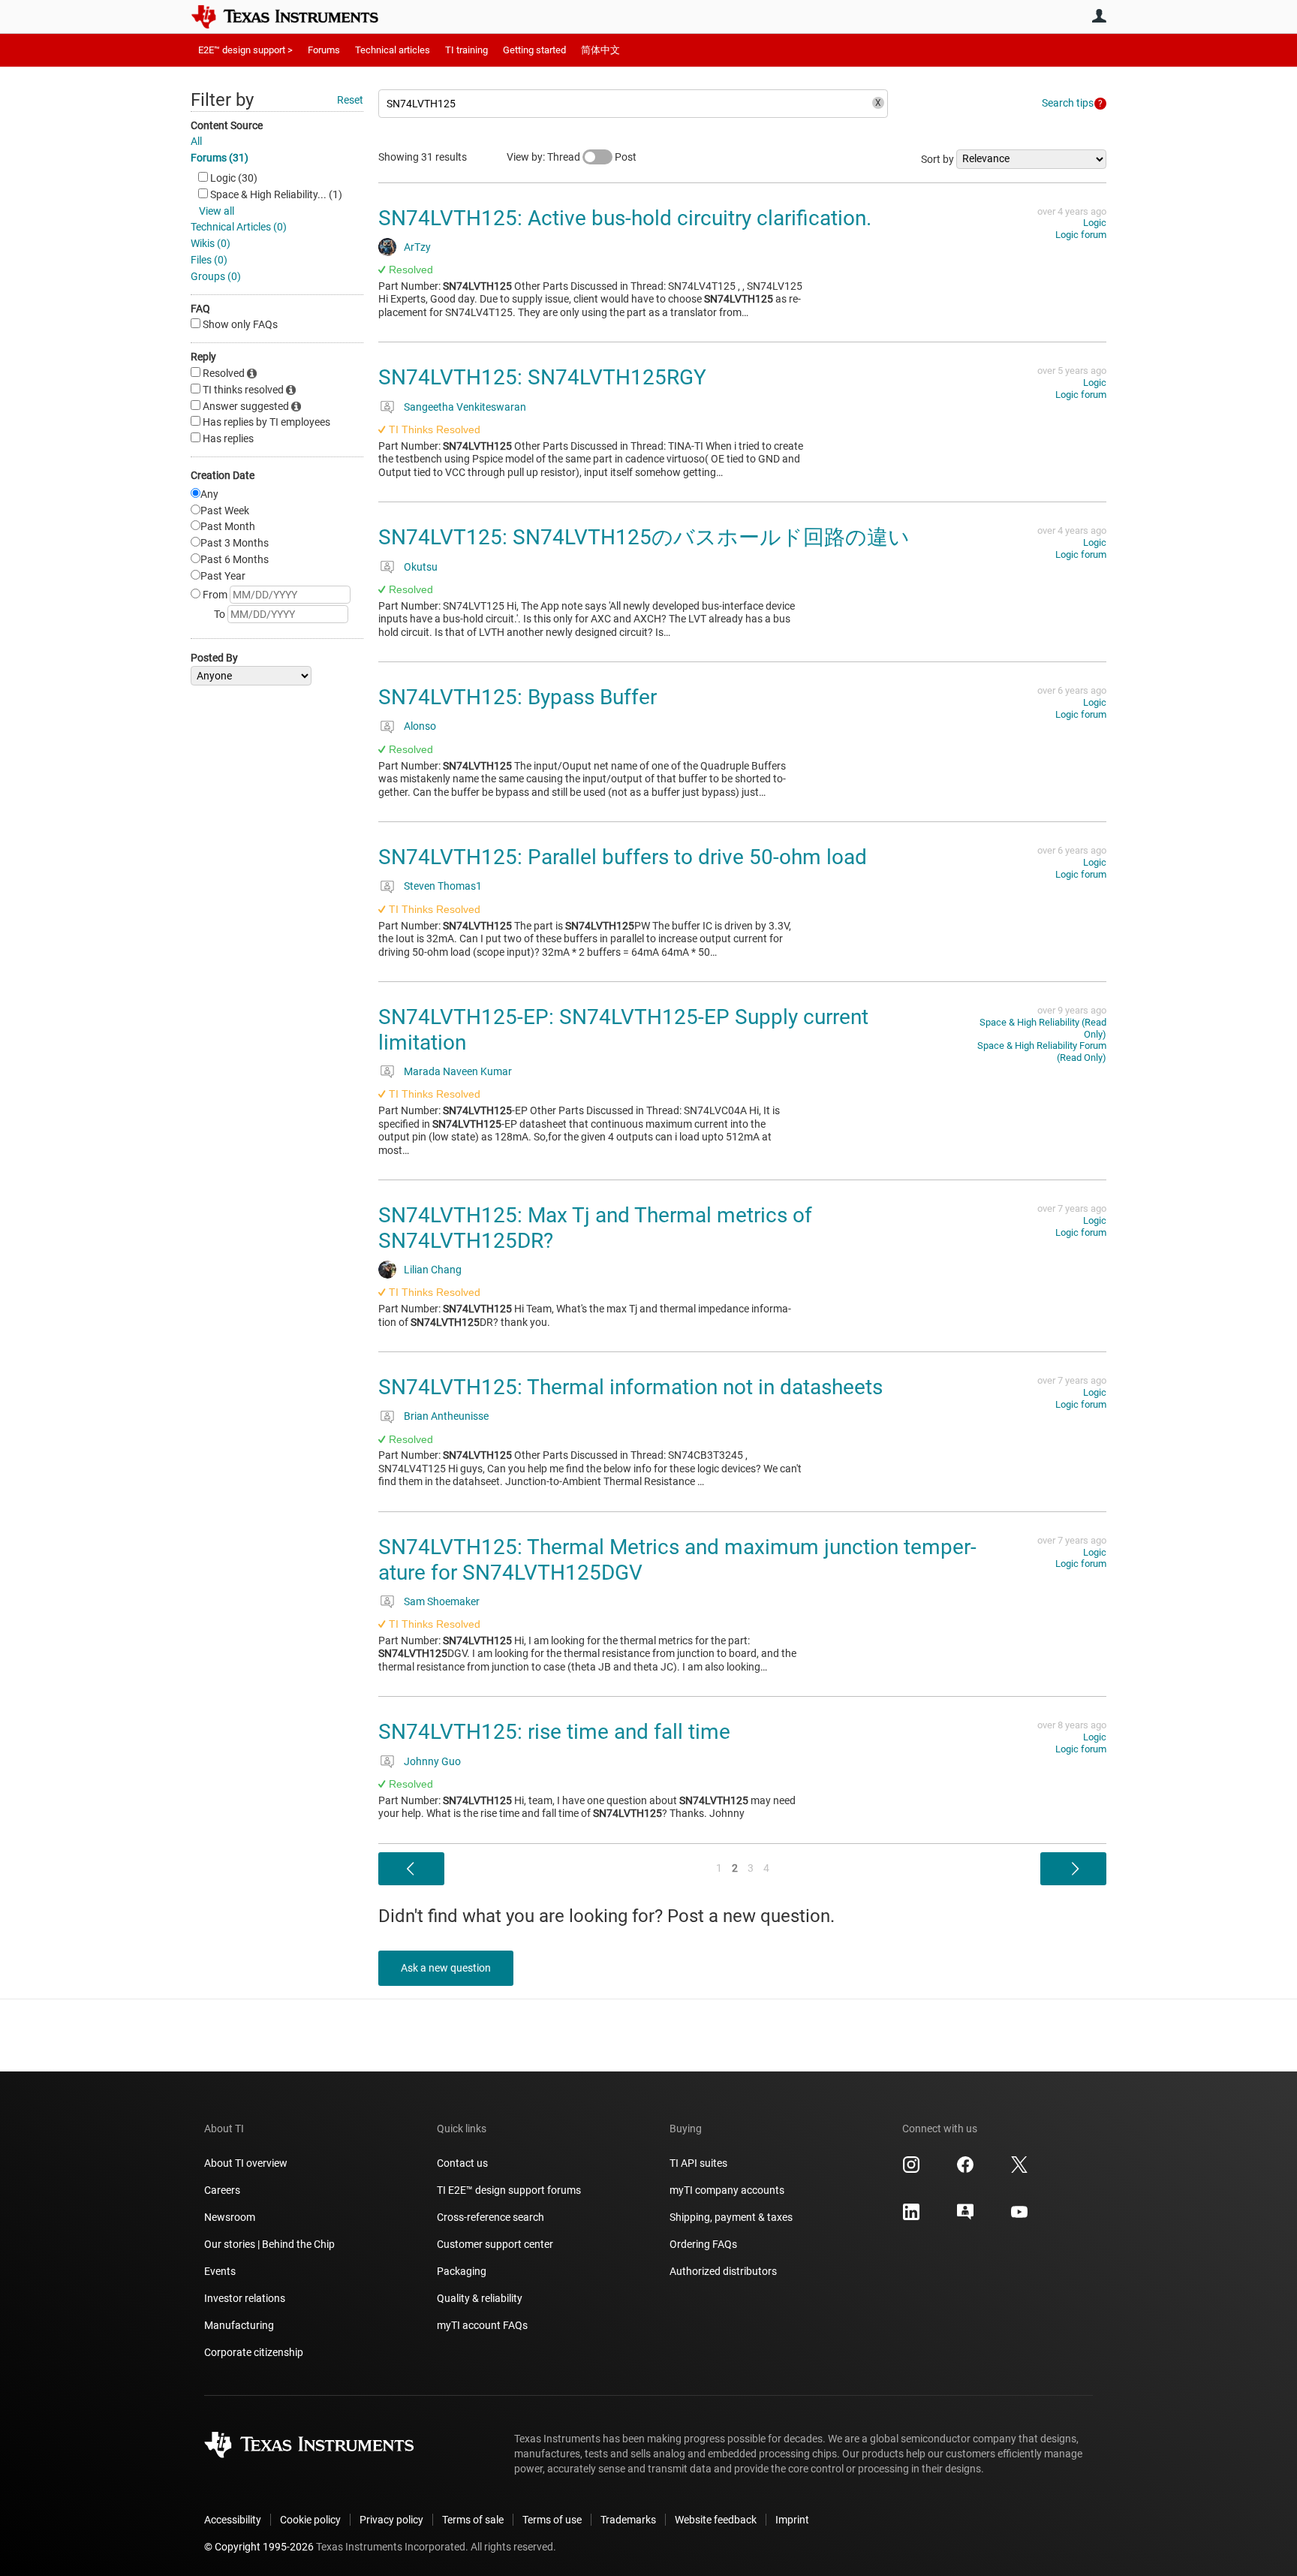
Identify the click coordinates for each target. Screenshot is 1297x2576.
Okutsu (421, 567)
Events (220, 2271)
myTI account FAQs (482, 2325)
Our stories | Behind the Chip (269, 2244)
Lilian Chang (433, 1270)
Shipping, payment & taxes (731, 2217)
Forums (324, 50)
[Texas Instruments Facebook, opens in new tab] (965, 2170)
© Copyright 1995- (259, 2547)
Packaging (462, 2271)
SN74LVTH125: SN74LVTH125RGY (542, 377)
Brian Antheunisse (446, 1416)
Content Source (227, 125)
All (196, 141)
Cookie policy (310, 2520)
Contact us (462, 2163)
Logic (1095, 223)
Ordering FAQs (703, 2244)
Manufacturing (239, 2325)
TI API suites (698, 2163)
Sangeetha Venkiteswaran (465, 407)
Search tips (1068, 103)
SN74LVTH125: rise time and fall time (554, 1732)
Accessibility (233, 2520)
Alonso (420, 726)
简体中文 (600, 50)
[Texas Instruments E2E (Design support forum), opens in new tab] (965, 2217)
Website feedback (716, 2520)
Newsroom (230, 2217)
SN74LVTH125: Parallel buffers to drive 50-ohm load (623, 857)
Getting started (534, 50)
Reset (350, 100)
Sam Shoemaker (442, 1601)
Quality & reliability (480, 2298)
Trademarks (628, 2520)
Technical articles (393, 50)
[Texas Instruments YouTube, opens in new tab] (1019, 2217)
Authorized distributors (723, 2271)
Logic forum (1081, 235)
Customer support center (495, 2244)
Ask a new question (446, 1968)
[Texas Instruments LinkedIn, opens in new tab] (911, 2217)
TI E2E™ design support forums (509, 2190)
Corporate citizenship (254, 2352)
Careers (222, 2190)
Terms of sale (473, 2520)
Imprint (792, 2520)
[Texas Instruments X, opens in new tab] (1019, 2170)
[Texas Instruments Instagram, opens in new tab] (911, 2170)
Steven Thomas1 (443, 886)
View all (217, 211)
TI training (466, 50)
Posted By (214, 658)
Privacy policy (391, 2520)
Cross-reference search (491, 2217)
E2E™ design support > (245, 50)
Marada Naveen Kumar (458, 1071)
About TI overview (246, 2163)
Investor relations (245, 2298)
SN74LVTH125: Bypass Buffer (518, 697)
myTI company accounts (727, 2190)
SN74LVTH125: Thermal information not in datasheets (630, 1387)
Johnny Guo (432, 1761)
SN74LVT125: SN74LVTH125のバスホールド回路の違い (644, 537)
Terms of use (552, 2520)
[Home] (296, 17)
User (1099, 16)
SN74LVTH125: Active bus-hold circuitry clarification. (625, 218)
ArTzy (417, 247)
